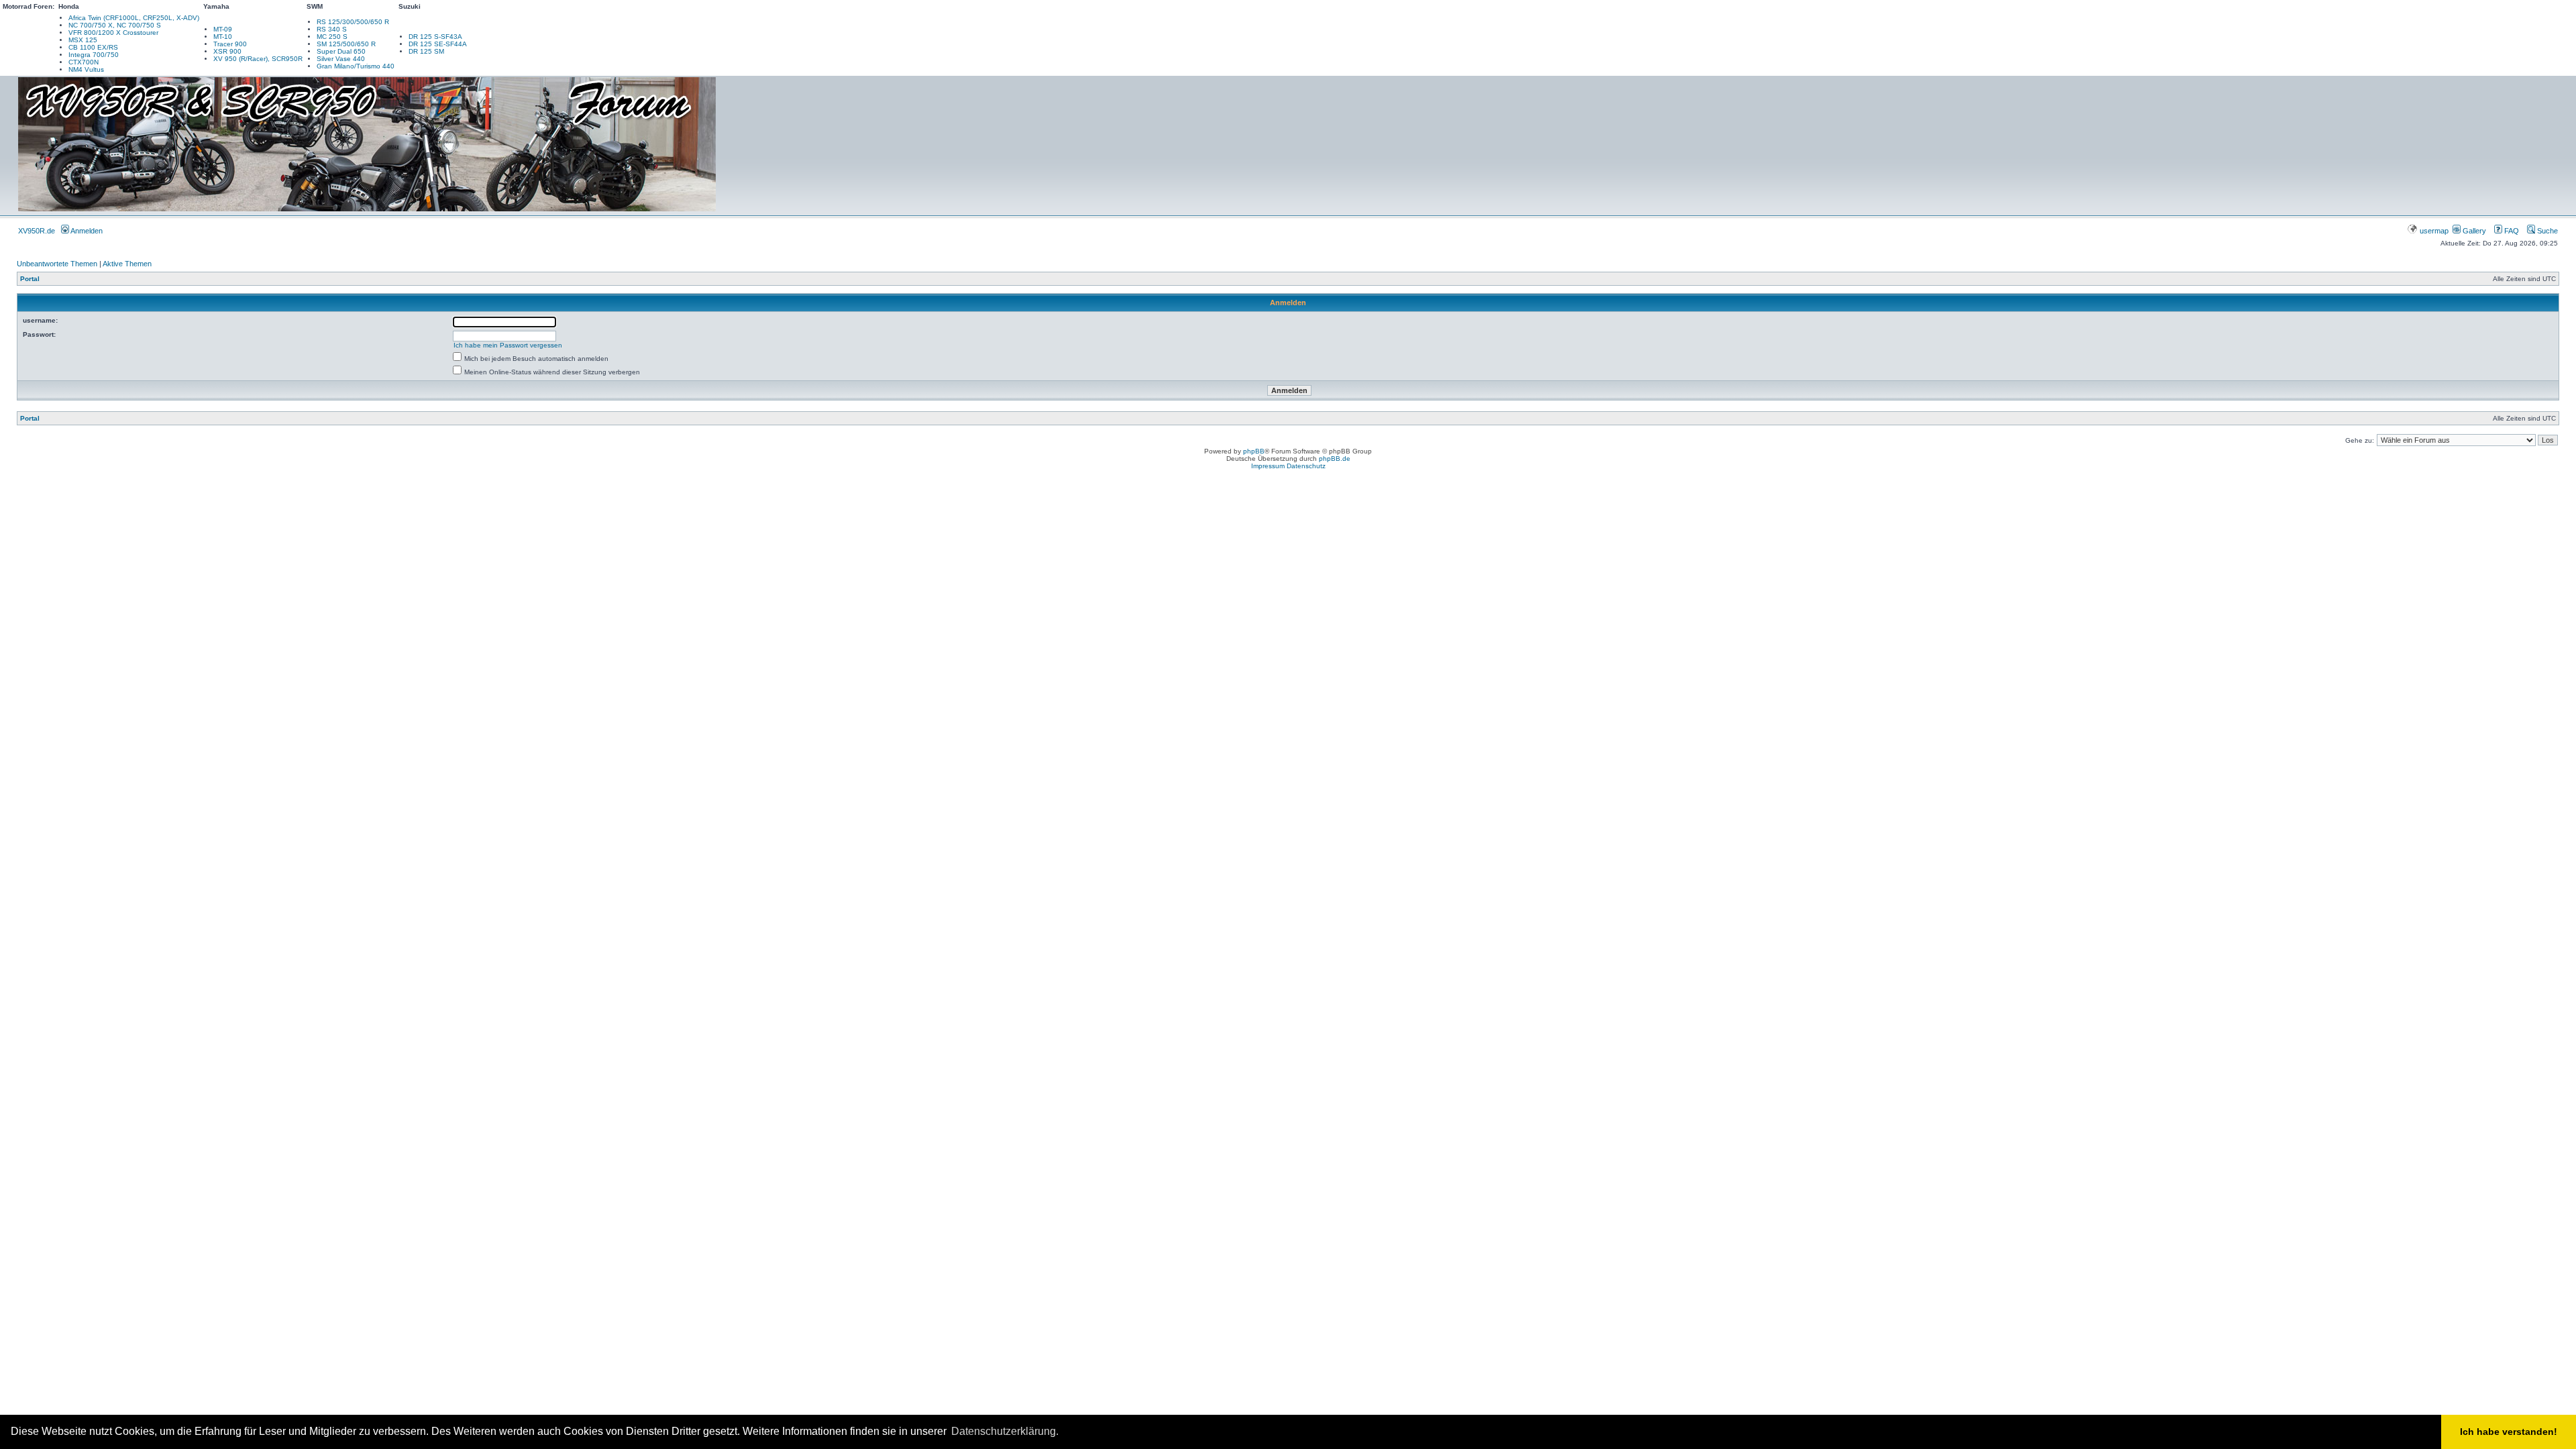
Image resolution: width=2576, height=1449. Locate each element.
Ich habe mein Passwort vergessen (508, 345)
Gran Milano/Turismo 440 (356, 66)
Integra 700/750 (94, 55)
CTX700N (84, 62)
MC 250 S (332, 37)
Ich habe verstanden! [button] (2509, 1432)
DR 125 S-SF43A (435, 37)
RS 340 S (332, 29)
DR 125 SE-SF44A (438, 44)
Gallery (2473, 231)
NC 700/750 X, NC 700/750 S (115, 25)
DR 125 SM (426, 51)
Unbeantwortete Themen (57, 264)
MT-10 (223, 37)
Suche (2546, 231)
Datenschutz (1306, 466)
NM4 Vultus (86, 69)
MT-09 (223, 29)
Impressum (1268, 466)
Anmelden (86, 231)
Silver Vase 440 (341, 59)
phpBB (1254, 451)
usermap (2434, 231)
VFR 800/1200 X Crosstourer (113, 33)
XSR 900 (227, 51)
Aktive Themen (127, 264)
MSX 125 (83, 40)
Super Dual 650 (341, 51)
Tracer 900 (230, 44)
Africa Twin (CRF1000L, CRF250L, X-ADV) (134, 18)
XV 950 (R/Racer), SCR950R (258, 59)
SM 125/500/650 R (346, 44)
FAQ (2511, 231)
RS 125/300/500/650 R (353, 22)
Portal (30, 279)
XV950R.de (37, 231)
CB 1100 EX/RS (93, 47)
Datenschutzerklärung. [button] (1005, 1431)
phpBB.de (1335, 459)
